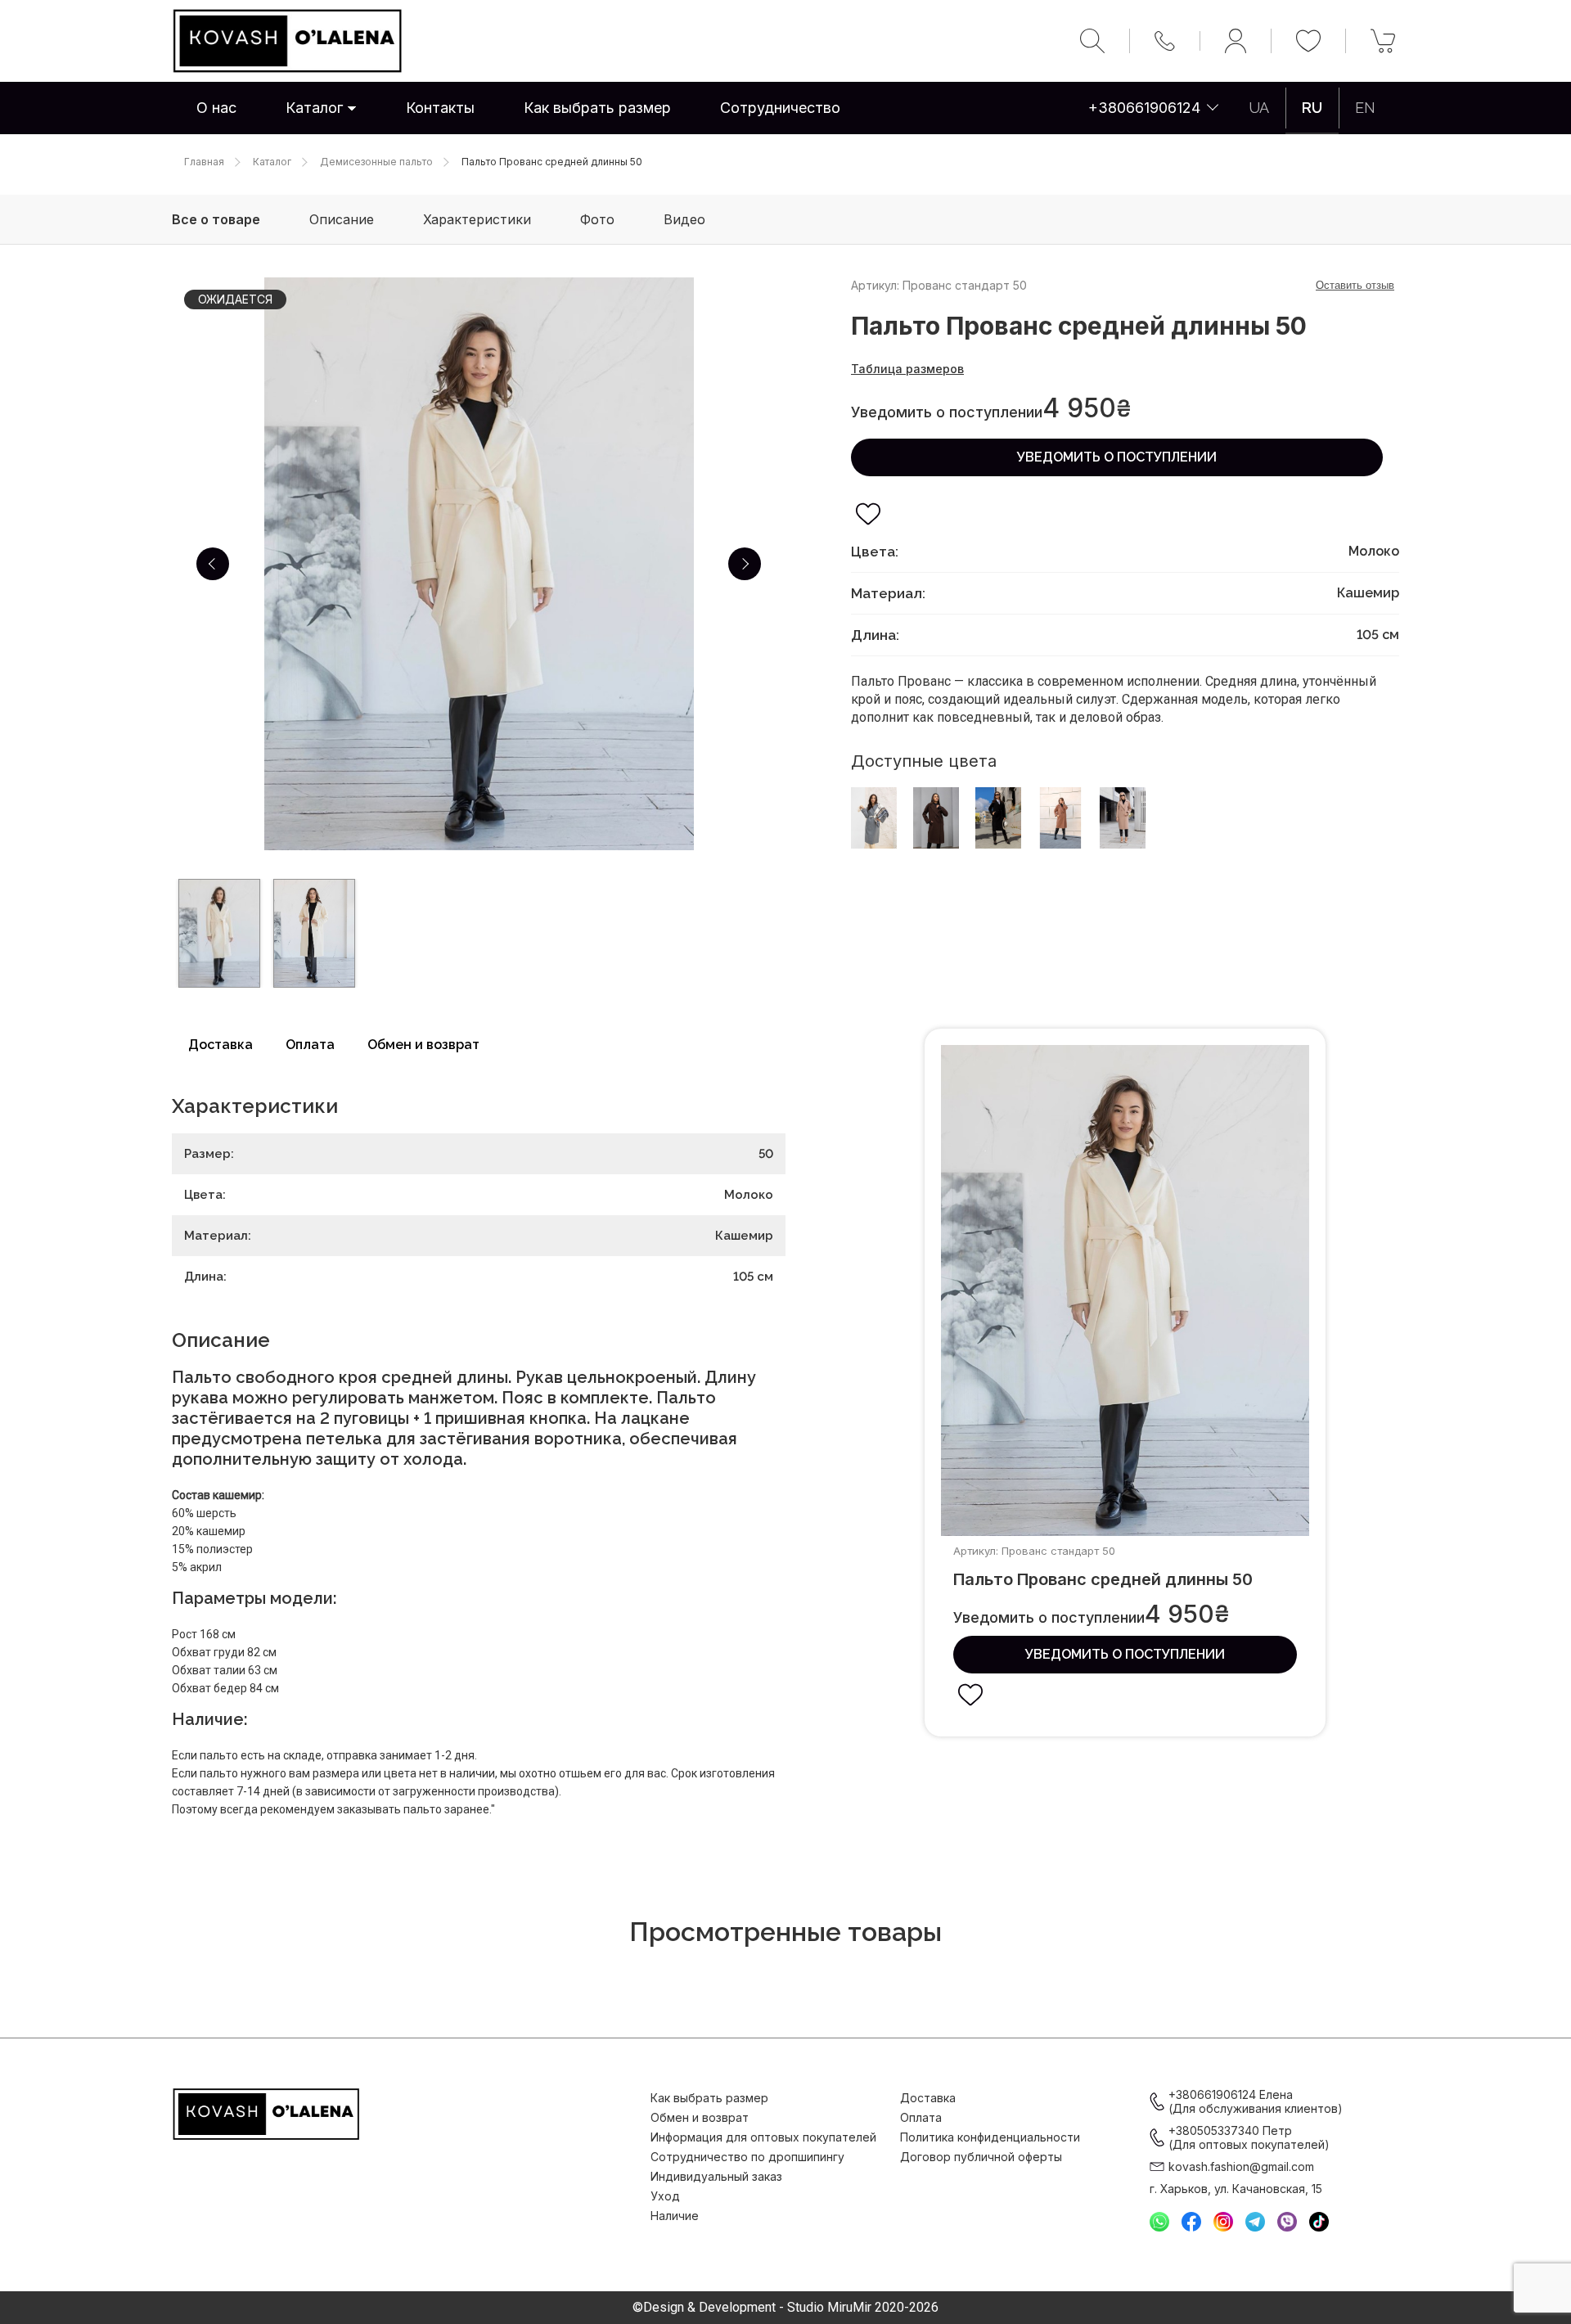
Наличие (675, 2216)
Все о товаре (216, 219)
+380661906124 (1144, 108)
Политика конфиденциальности (990, 2137)
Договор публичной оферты (981, 2157)
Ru (1312, 108)
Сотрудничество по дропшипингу (747, 2157)
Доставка (221, 1045)
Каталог (314, 108)
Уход (665, 2196)
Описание (342, 219)
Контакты (440, 108)
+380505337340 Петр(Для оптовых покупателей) (1249, 2137)
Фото (597, 219)
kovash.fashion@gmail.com (1241, 2166)
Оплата (310, 1045)
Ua (1259, 108)
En (1365, 108)
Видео (684, 219)
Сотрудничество (780, 108)
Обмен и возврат (423, 1045)
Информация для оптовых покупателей (763, 2137)
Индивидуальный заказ (716, 2176)
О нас (216, 108)
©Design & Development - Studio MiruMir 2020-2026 (785, 2308)
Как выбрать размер (597, 108)
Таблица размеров (907, 369)
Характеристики (477, 219)
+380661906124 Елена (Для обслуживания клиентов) (1256, 2101)
